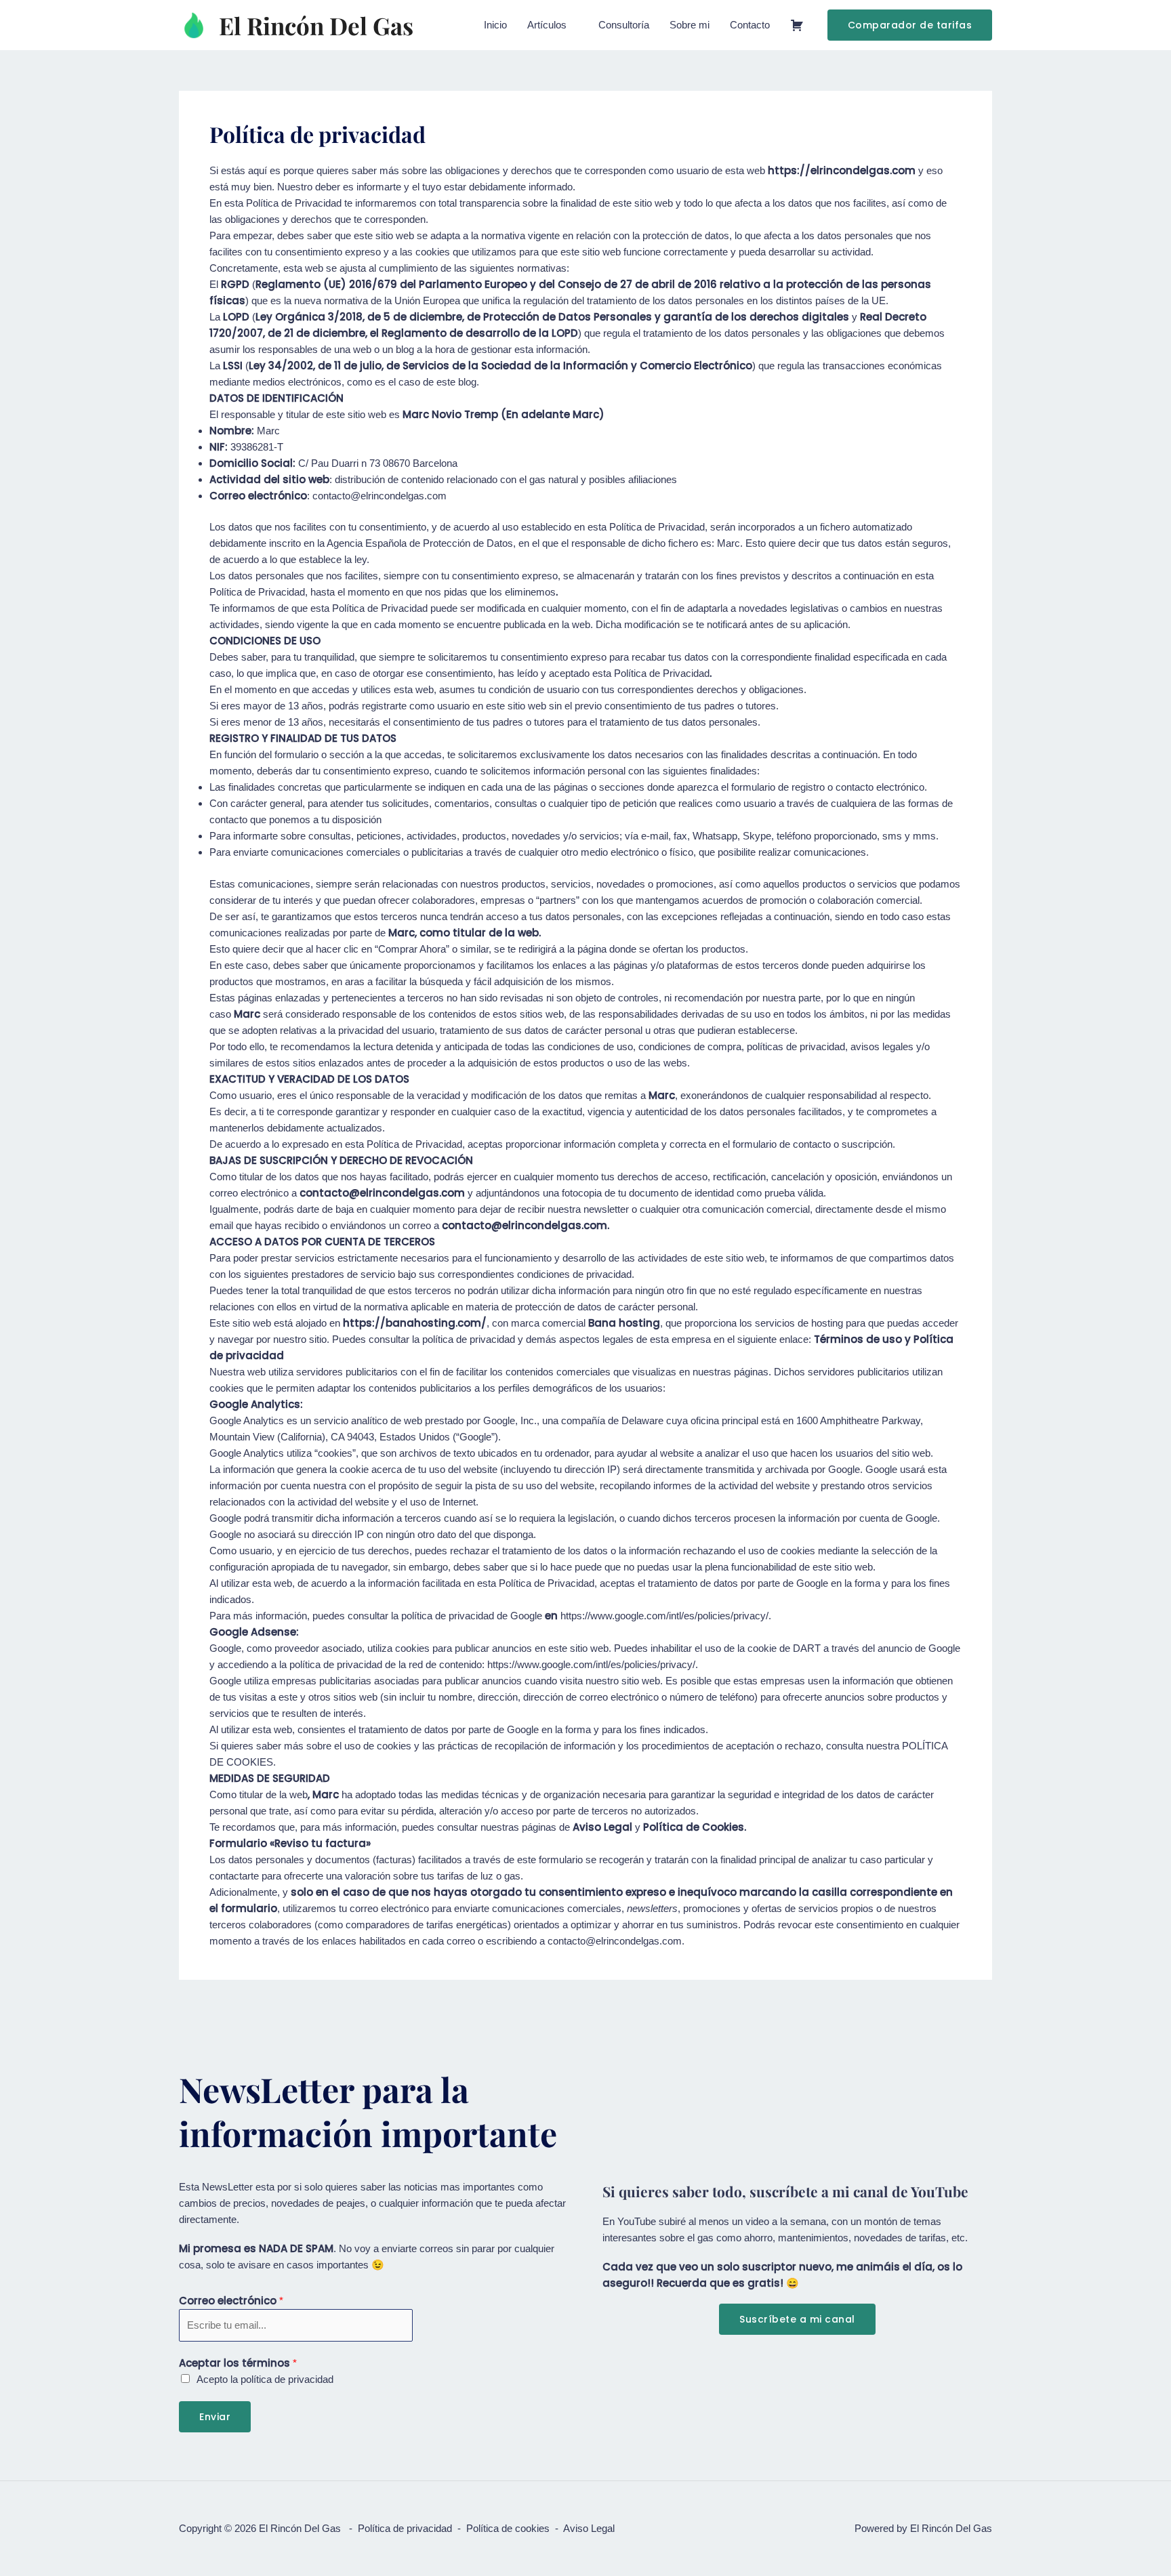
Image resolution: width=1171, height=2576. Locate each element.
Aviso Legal (589, 2528)
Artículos (547, 25)
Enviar (215, 2417)
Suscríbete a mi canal (797, 2319)
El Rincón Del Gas (316, 25)
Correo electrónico (231, 2301)
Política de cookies (508, 2528)
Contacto (750, 25)
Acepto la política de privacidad (265, 2379)
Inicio (495, 25)
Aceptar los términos (238, 2363)
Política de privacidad (405, 2528)
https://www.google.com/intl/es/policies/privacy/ (664, 1616)
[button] (910, 25)
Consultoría (624, 25)
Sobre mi (690, 25)
